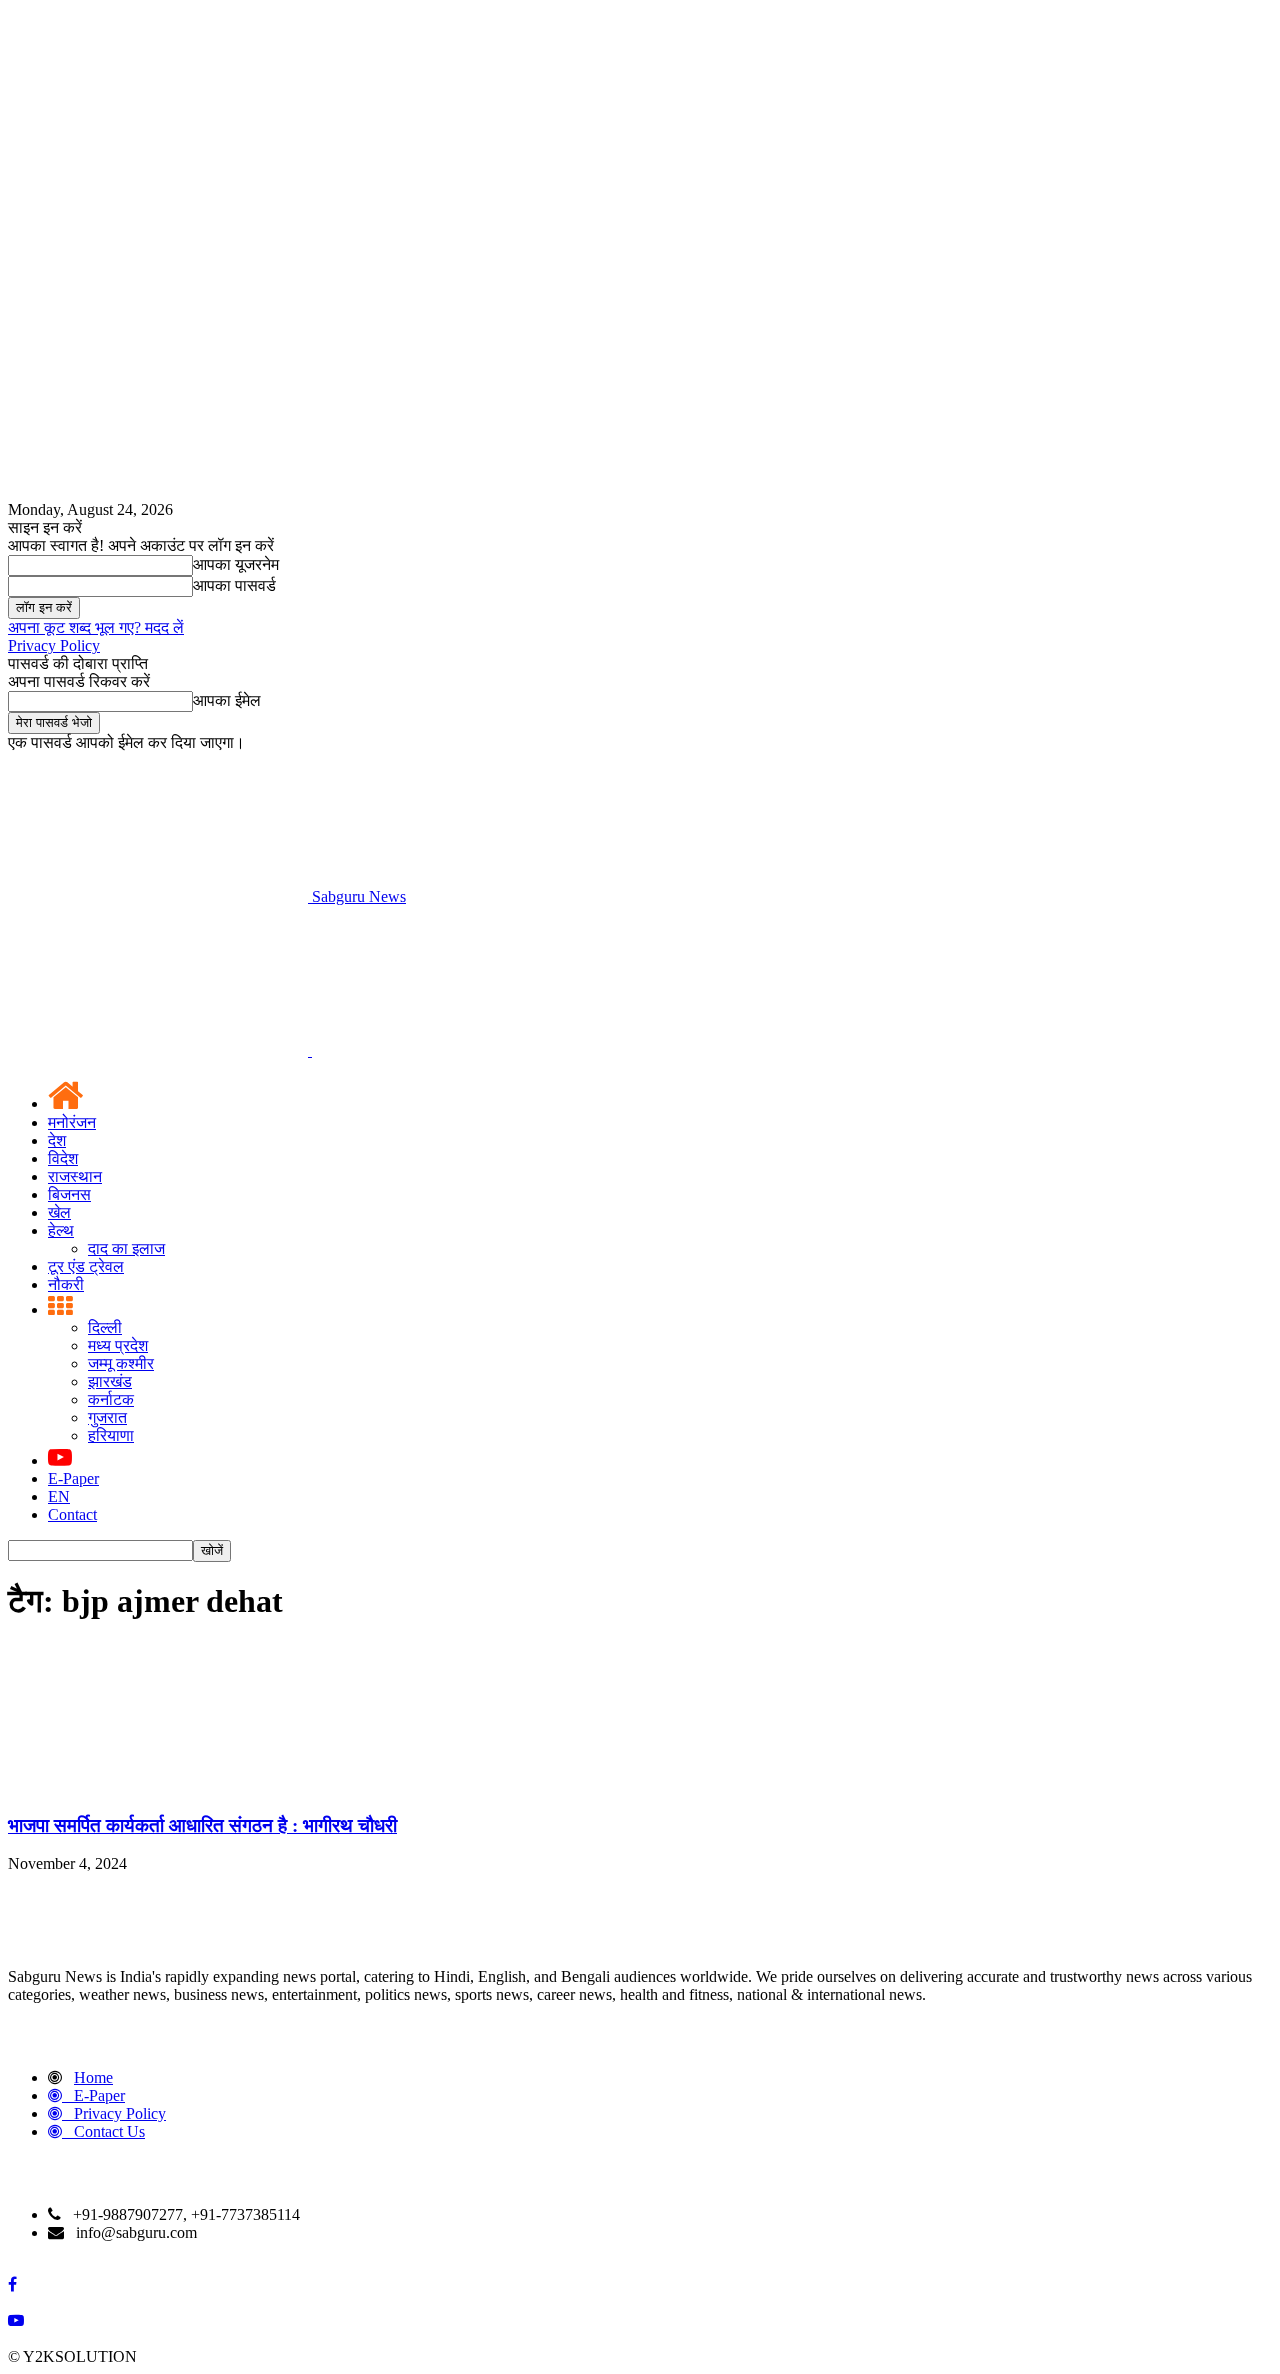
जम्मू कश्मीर (121, 1363)
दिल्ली (105, 1327)
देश (57, 1140)
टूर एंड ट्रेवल (86, 1266)
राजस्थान (75, 1176)
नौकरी (66, 1284)
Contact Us (109, 2131)
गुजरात (107, 1417)
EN (59, 1496)
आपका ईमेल (227, 700)
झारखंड (110, 1381)
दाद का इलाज (126, 1248)
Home (93, 2077)
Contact (72, 1514)
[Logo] (160, 1050)
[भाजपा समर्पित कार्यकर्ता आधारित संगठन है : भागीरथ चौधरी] (158, 1786)
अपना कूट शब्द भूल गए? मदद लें (96, 627)
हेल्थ (61, 1230)
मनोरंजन (72, 1122)
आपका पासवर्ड (234, 585)
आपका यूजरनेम (236, 564)
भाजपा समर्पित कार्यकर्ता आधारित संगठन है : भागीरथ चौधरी (202, 1825)
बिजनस (69, 1194)
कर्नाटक (111, 1399)
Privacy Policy (54, 645)
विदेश (63, 1158)
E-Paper (73, 1478)
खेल (59, 1212)
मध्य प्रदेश (118, 1345)
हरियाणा (111, 1435)
